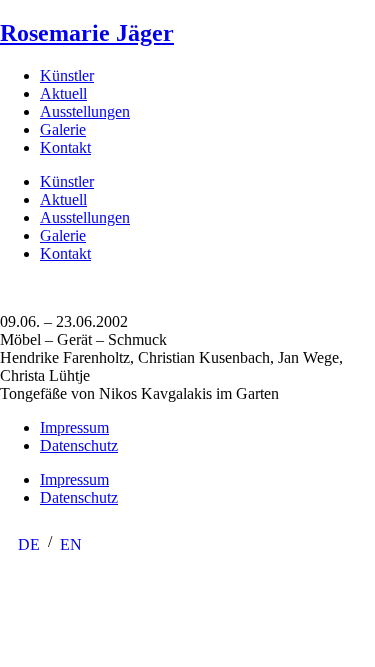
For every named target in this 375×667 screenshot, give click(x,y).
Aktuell (63, 93)
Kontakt (65, 147)
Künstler (67, 75)
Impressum (74, 427)
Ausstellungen (85, 111)
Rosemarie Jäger (87, 33)
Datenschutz (79, 445)
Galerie (63, 129)
